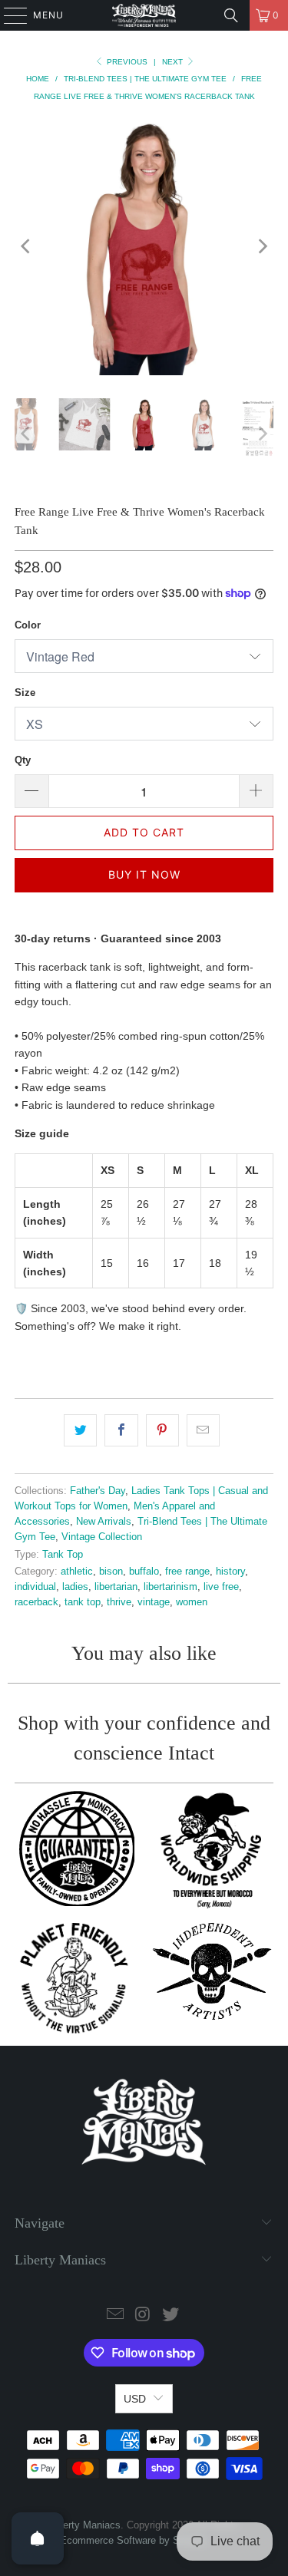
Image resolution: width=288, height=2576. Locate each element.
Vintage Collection (102, 1537)
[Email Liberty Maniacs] (116, 2315)
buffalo (144, 1572)
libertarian (116, 1587)
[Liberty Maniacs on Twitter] (170, 2315)
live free (221, 1587)
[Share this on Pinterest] (162, 1430)
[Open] (38, 2538)
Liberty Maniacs (85, 2525)
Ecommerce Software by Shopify (133, 2540)
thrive (119, 1602)
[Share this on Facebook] (121, 1430)
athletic (77, 1572)
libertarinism (170, 1587)
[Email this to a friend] (203, 1430)
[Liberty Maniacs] (144, 15)
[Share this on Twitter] (80, 1430)
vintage (154, 1602)
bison (111, 1572)
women (192, 1602)
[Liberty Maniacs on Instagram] (144, 2315)
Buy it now (144, 874)
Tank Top (63, 1555)
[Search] (231, 15)
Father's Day (98, 1491)
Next (174, 62)
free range (187, 1572)
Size (25, 693)
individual (35, 1587)
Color (28, 625)
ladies (75, 1587)
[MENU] (8, 15)
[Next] (262, 246)
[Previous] (26, 246)
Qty (23, 760)
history (230, 1572)
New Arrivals (104, 1522)
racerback (36, 1602)
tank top (83, 1602)
